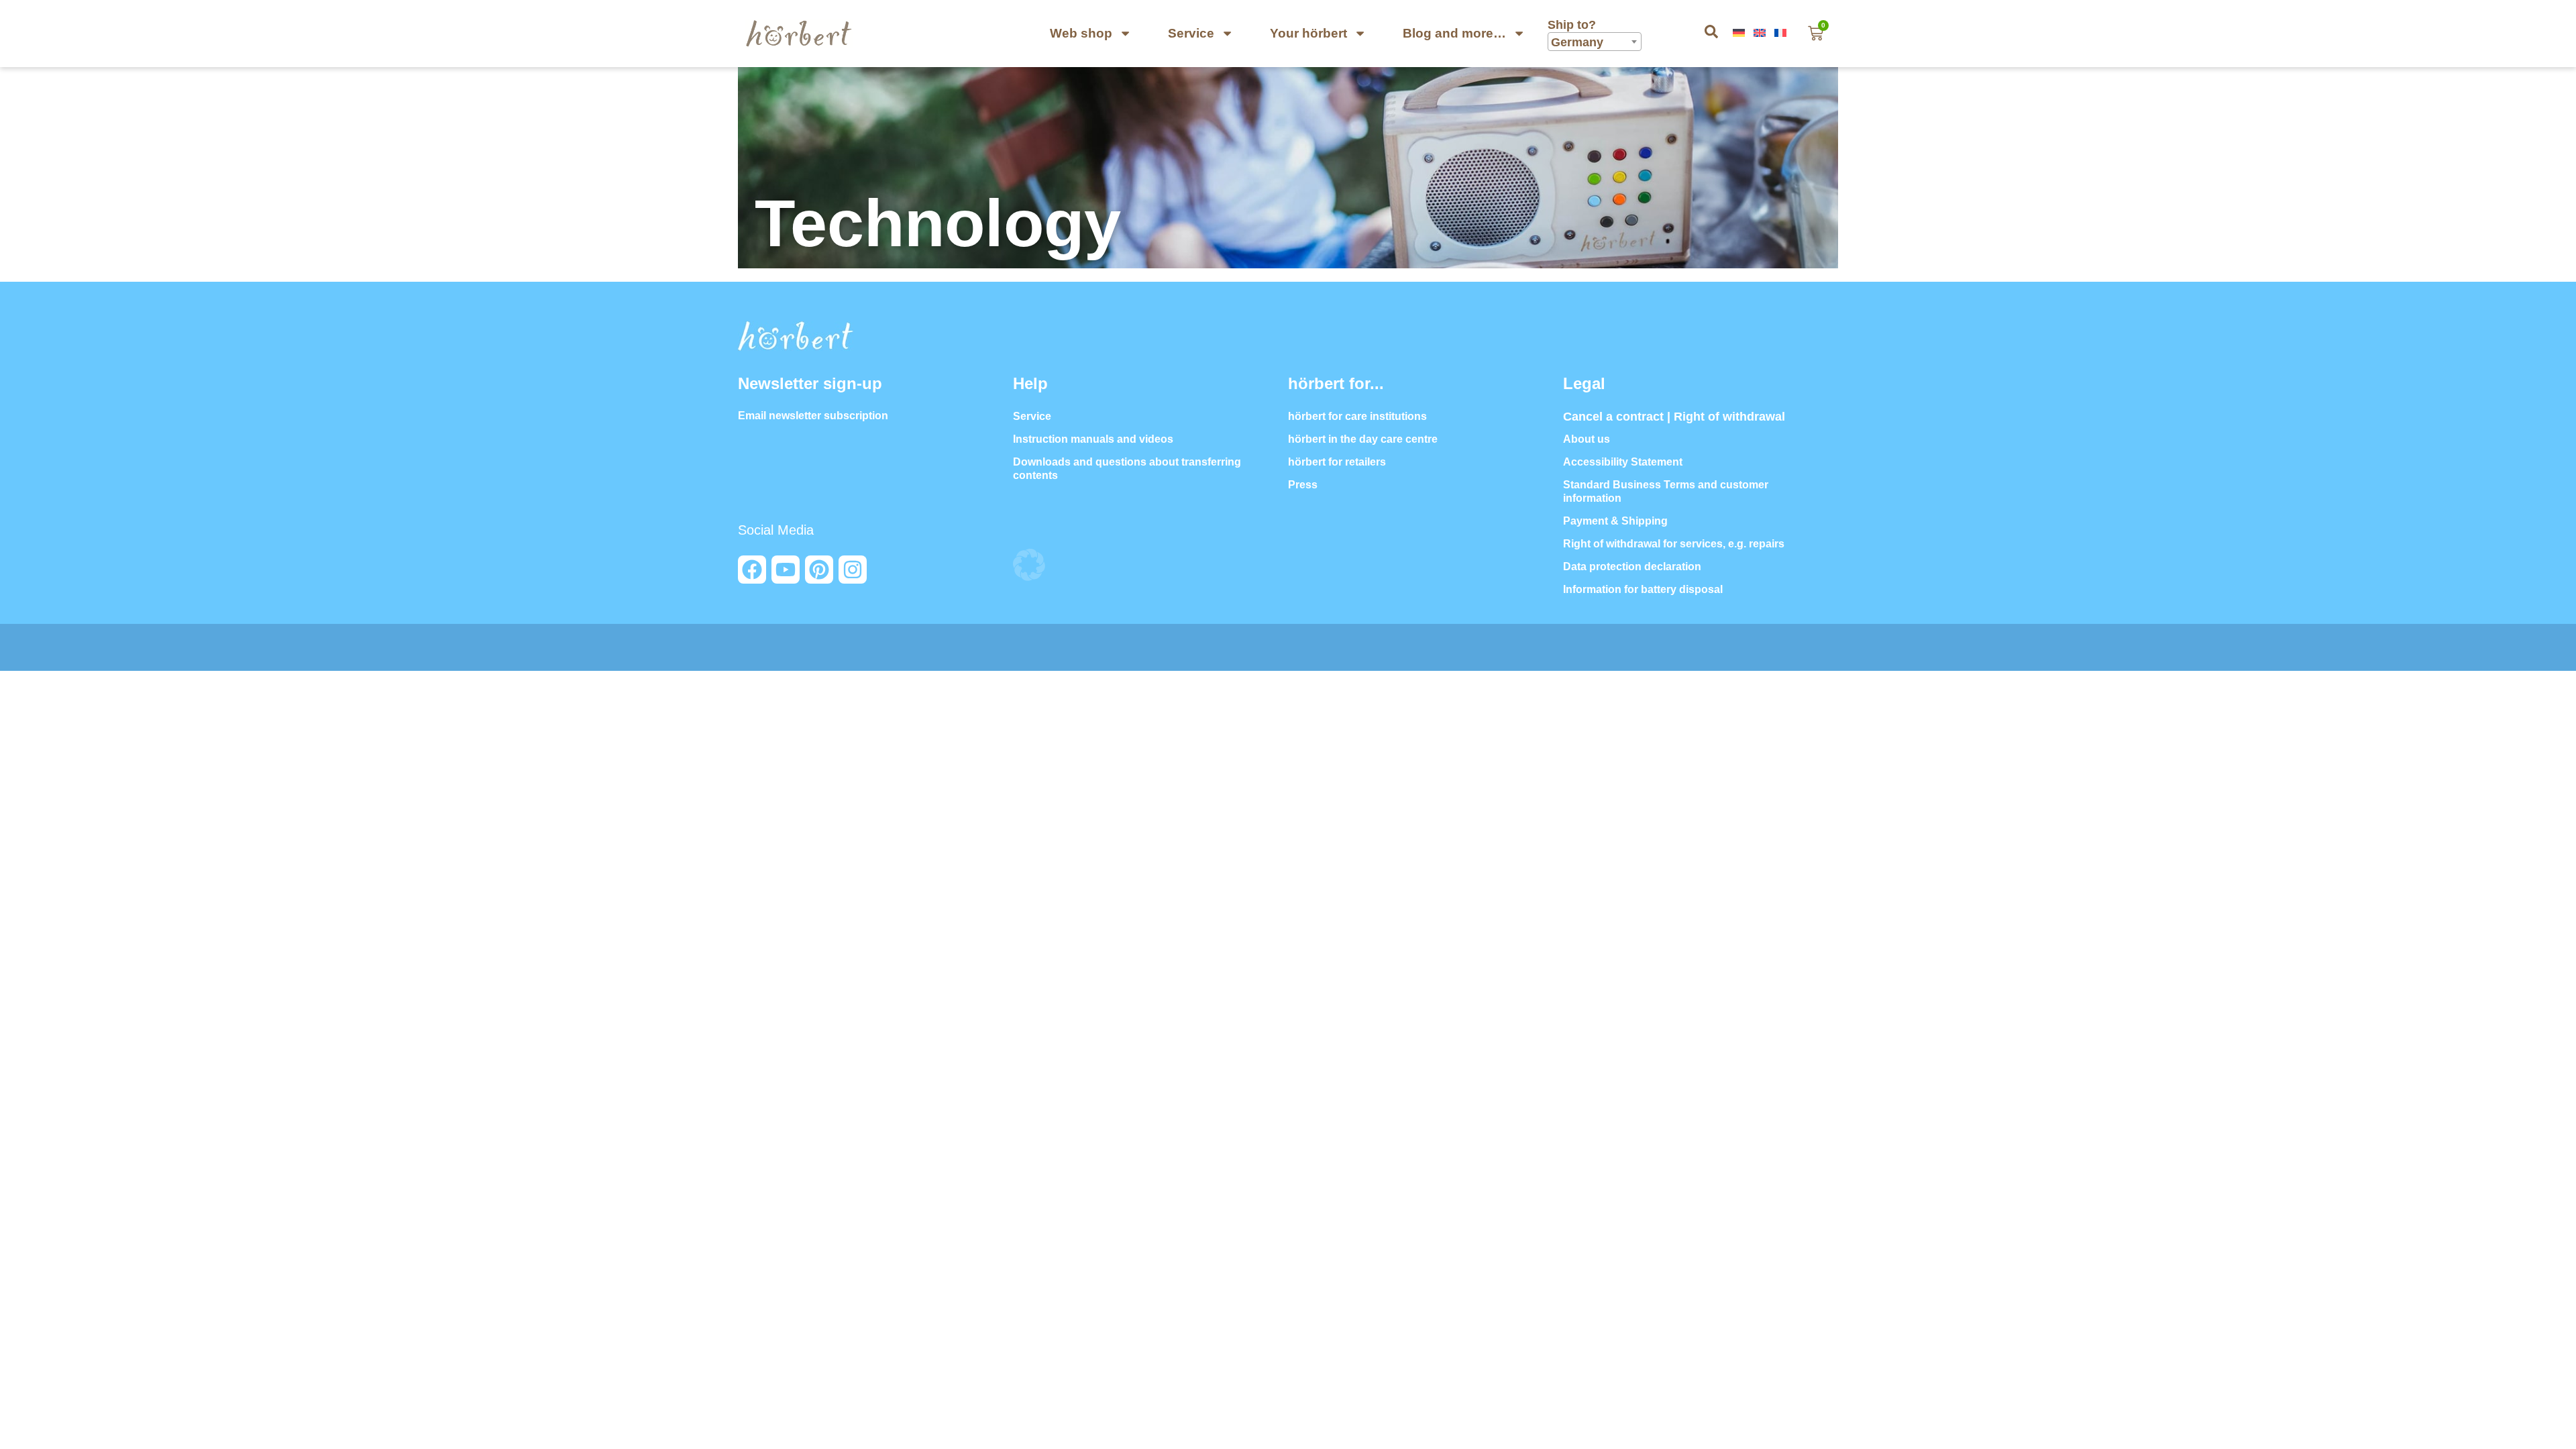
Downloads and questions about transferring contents (1127, 469)
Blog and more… (1454, 33)
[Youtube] (786, 570)
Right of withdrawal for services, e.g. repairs (1674, 544)
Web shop (1081, 33)
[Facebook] (752, 570)
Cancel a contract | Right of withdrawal (1674, 417)
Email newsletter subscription (813, 416)
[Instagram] (853, 570)
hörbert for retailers (1337, 462)
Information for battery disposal (1643, 589)
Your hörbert (1308, 33)
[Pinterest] (819, 570)
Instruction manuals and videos (1093, 439)
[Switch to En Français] (1782, 33)
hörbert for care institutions (1357, 416)
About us (1587, 439)
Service (1191, 33)
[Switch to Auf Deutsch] (1740, 33)
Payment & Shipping (1615, 521)
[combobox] (1595, 42)
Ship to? (1573, 25)
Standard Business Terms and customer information (1666, 491)
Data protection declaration (1632, 567)
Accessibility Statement (1623, 462)
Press (1303, 485)
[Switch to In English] (1761, 33)
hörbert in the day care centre (1363, 439)
